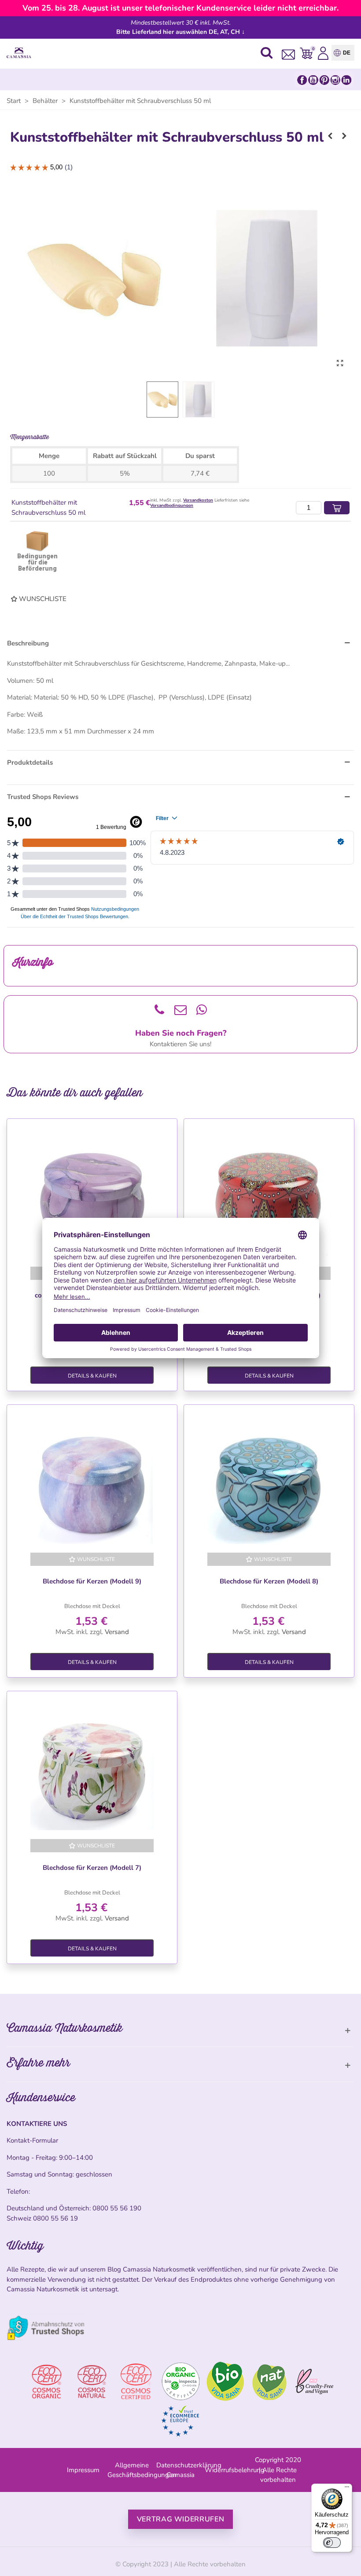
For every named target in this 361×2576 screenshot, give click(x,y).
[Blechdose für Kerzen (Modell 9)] (92, 1482)
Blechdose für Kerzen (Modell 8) (269, 1581)
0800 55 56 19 (55, 2218)
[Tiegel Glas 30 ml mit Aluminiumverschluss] (344, 136)
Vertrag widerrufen (181, 2519)
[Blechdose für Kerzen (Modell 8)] (269, 1482)
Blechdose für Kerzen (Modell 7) (92, 1868)
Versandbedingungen (172, 506)
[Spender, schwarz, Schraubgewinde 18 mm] (330, 136)
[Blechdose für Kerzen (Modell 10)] (269, 1196)
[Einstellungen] (323, 53)
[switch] (332, 2543)
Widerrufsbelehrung (235, 2470)
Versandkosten (198, 500)
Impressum (83, 2470)
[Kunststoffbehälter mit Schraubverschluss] (340, 363)
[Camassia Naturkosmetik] (21, 53)
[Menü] (347, 2489)
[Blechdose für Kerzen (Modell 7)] (92, 1769)
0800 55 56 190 (117, 2208)
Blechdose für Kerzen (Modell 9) (92, 1581)
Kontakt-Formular (32, 2140)
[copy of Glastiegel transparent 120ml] (92, 1196)
